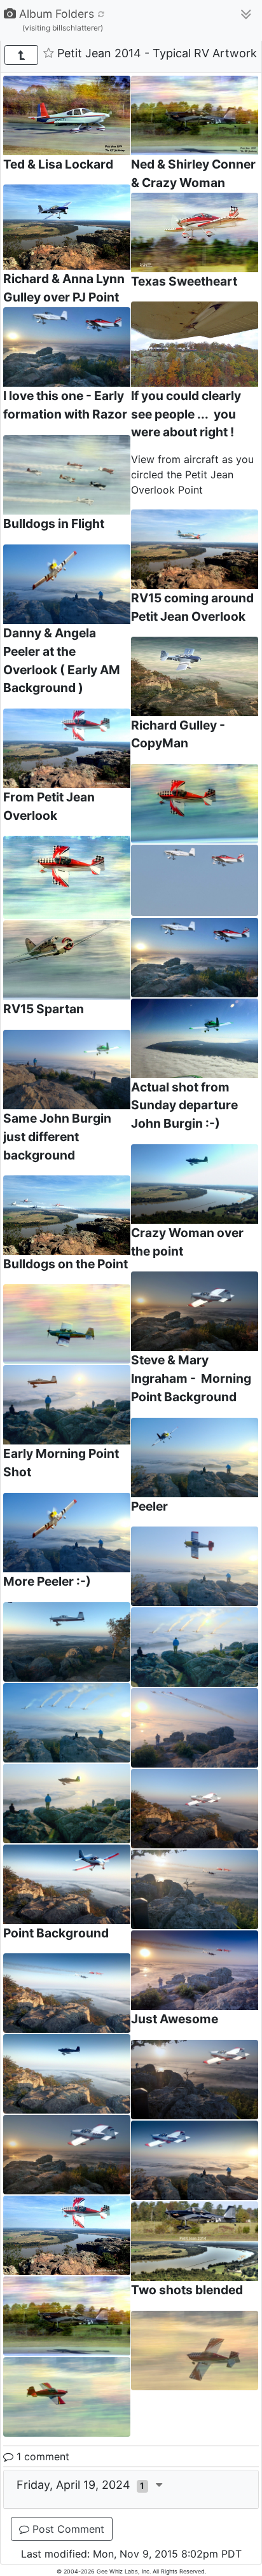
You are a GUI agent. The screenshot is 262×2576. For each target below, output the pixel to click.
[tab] (131, 2489)
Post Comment (67, 2529)
